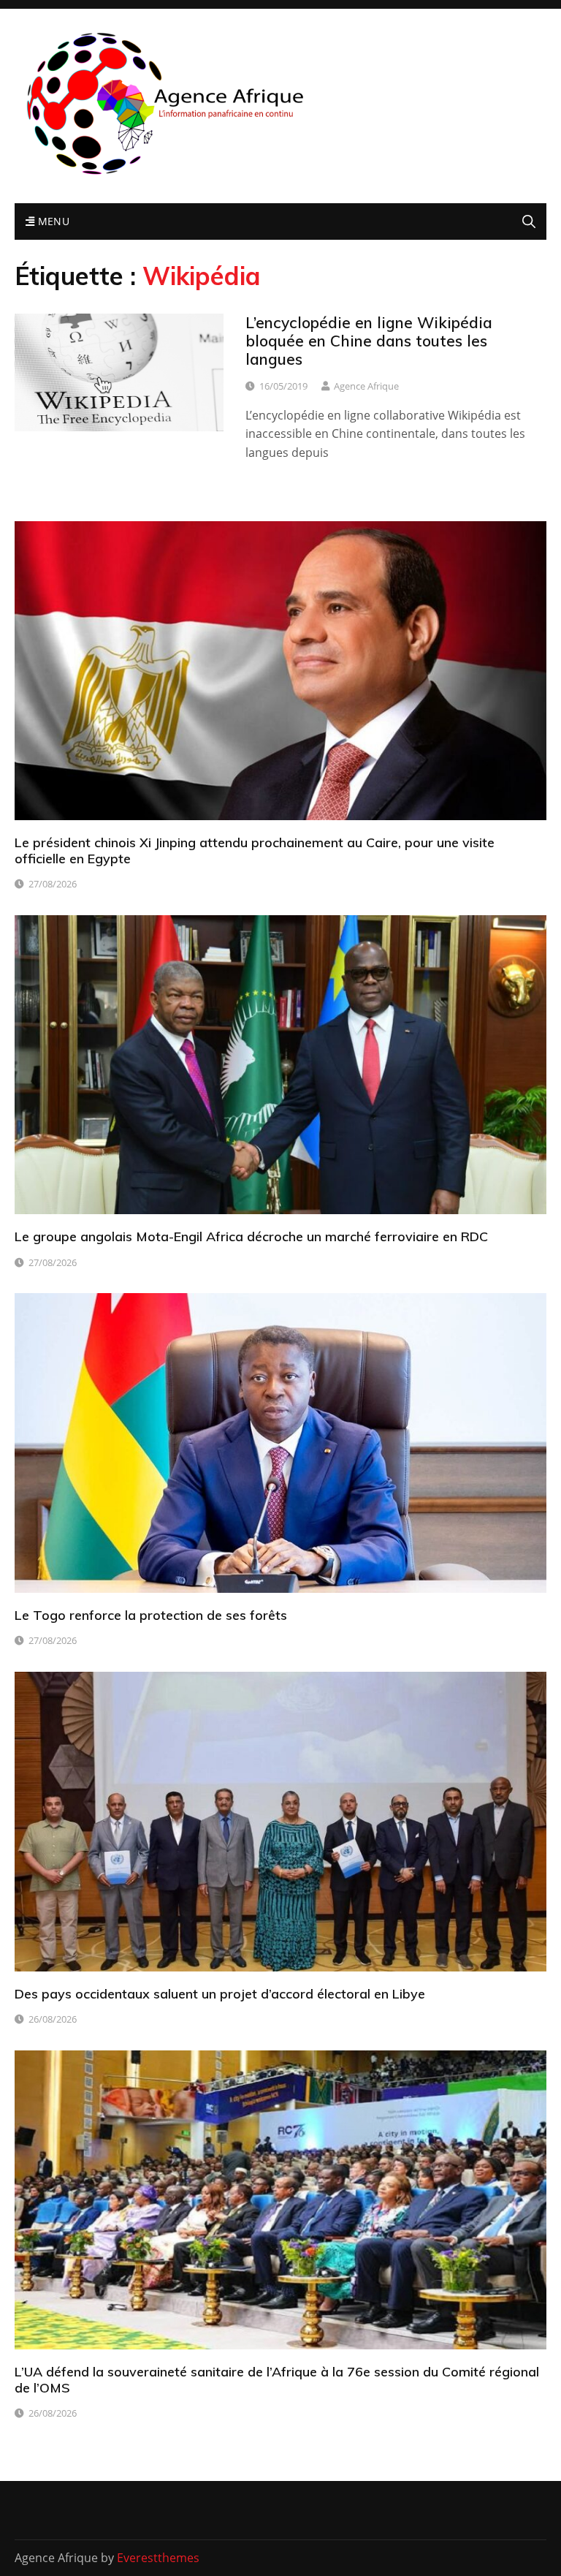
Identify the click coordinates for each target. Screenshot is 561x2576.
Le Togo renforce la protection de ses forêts (151, 1615)
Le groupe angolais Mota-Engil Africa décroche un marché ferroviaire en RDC (251, 1236)
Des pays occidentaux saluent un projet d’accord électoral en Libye (220, 1994)
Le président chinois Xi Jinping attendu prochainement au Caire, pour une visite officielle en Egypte (255, 851)
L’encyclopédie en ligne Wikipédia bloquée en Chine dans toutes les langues (369, 341)
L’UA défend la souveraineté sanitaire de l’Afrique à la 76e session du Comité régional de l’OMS (277, 2380)
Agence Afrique (366, 386)
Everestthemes (158, 2558)
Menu (52, 221)
